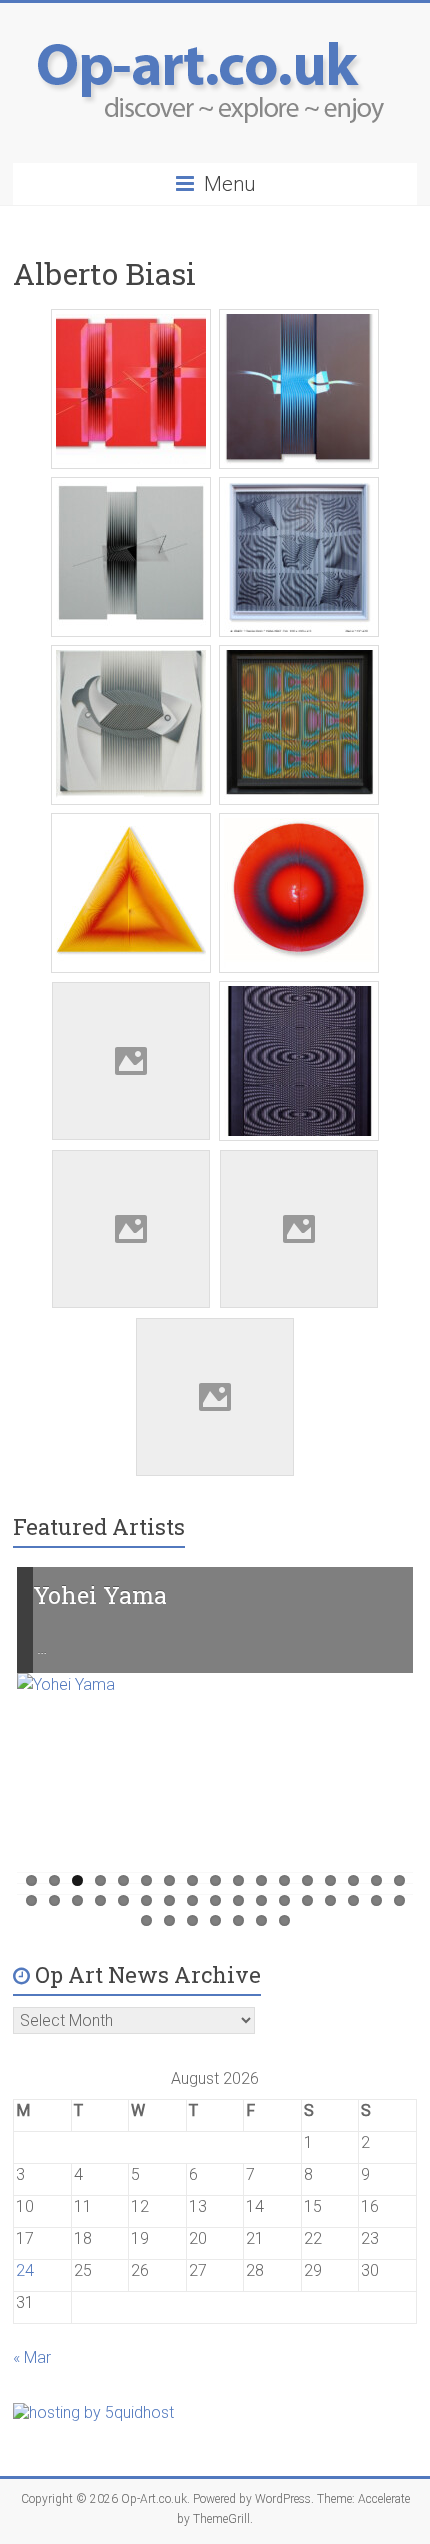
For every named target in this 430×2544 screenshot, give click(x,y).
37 (192, 1920)
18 (31, 1900)
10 (238, 1880)
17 (399, 1880)
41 (284, 1920)
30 (307, 1900)
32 (353, 1900)
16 (376, 1880)
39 (238, 1920)
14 (330, 1880)
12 (284, 1880)
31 (330, 1900)
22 (123, 1900)
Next (386, 1748)
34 (399, 1900)
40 (261, 1920)
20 (77, 1900)
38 (215, 1920)
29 (284, 1900)
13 (307, 1880)
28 (261, 1900)
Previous (44, 1748)
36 (169, 1920)
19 (54, 1900)
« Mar (32, 2357)
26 (215, 1900)
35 (146, 1920)
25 (192, 1900)
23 (146, 1900)
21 (100, 1900)
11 (261, 1880)
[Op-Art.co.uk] (215, 27)
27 (238, 1900)
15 (353, 1880)
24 (169, 1900)
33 (376, 1900)
